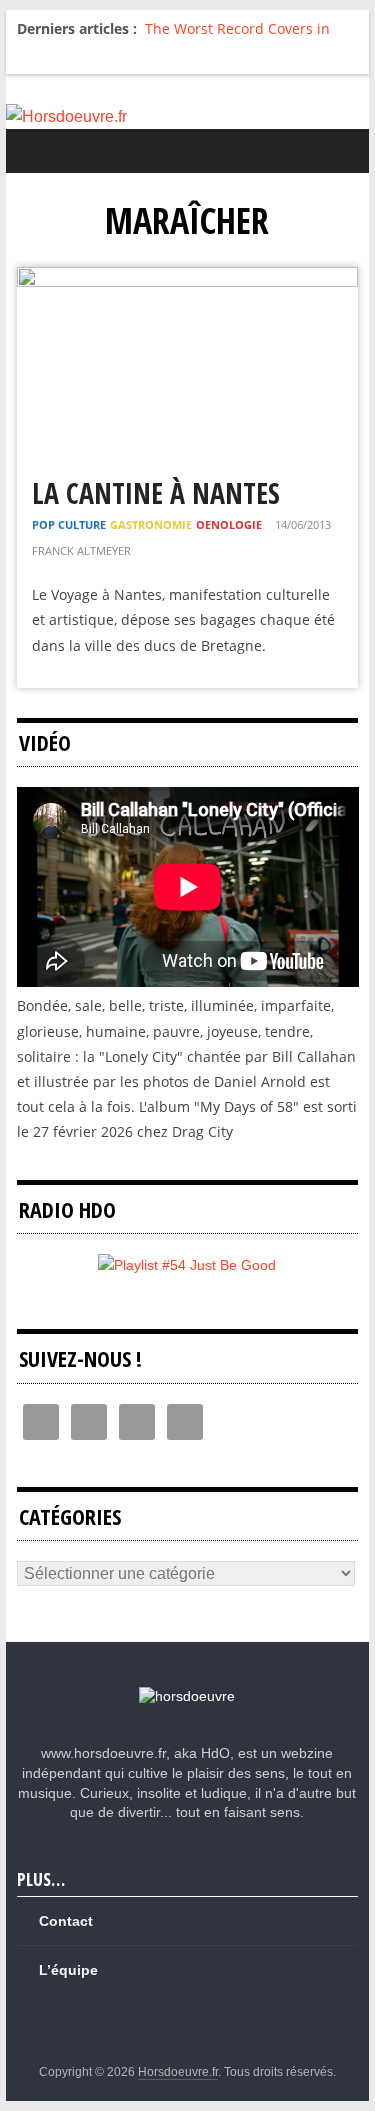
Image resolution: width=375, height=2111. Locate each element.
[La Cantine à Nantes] (188, 279)
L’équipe (68, 1970)
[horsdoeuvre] (187, 1696)
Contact (66, 1921)
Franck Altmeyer (81, 550)
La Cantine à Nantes (156, 493)
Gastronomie (151, 524)
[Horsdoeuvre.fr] (188, 117)
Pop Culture (69, 524)
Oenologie (229, 524)
